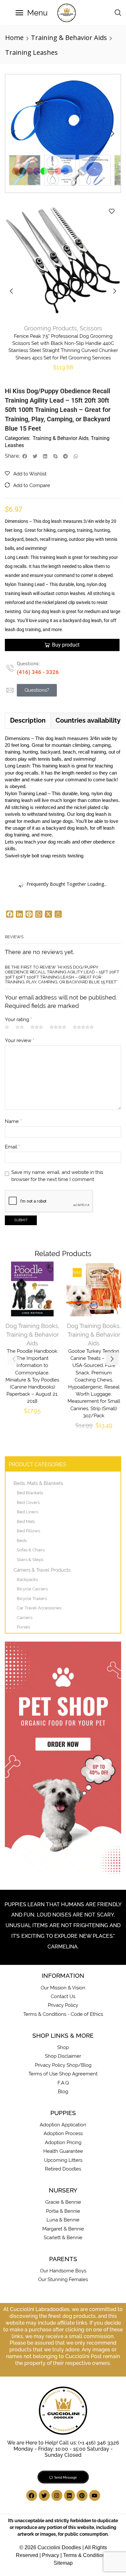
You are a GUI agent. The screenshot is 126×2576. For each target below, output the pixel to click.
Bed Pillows (28, 1531)
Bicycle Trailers (32, 1599)
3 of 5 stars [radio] (37, 1027)
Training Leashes (31, 52)
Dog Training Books (32, 1326)
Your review (20, 1040)
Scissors (91, 328)
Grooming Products (50, 328)
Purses (23, 1627)
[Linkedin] (69, 2495)
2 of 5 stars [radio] (20, 1027)
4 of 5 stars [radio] (58, 1027)
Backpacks (27, 1580)
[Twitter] (44, 2495)
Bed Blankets (30, 1493)
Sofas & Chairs (31, 1550)
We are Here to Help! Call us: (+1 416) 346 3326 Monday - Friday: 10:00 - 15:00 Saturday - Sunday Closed (63, 2449)
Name (13, 1121)
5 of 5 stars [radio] (83, 1027)
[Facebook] (32, 2495)
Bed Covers (28, 1503)
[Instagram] (57, 2495)
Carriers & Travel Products (42, 1570)
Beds (22, 1541)
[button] (31, 13)
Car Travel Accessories (39, 1608)
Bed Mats (26, 1522)
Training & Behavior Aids (69, 38)
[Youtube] (95, 2495)
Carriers (25, 1618)
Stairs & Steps (30, 1560)
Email (12, 1147)
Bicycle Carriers (32, 1589)
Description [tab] (28, 720)
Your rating (18, 1019)
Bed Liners (27, 1512)
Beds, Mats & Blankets (38, 1483)
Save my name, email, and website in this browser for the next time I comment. (57, 1176)
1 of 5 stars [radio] (7, 1027)
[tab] (28, 720)
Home (14, 38)
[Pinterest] (82, 2495)
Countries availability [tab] (88, 720)
